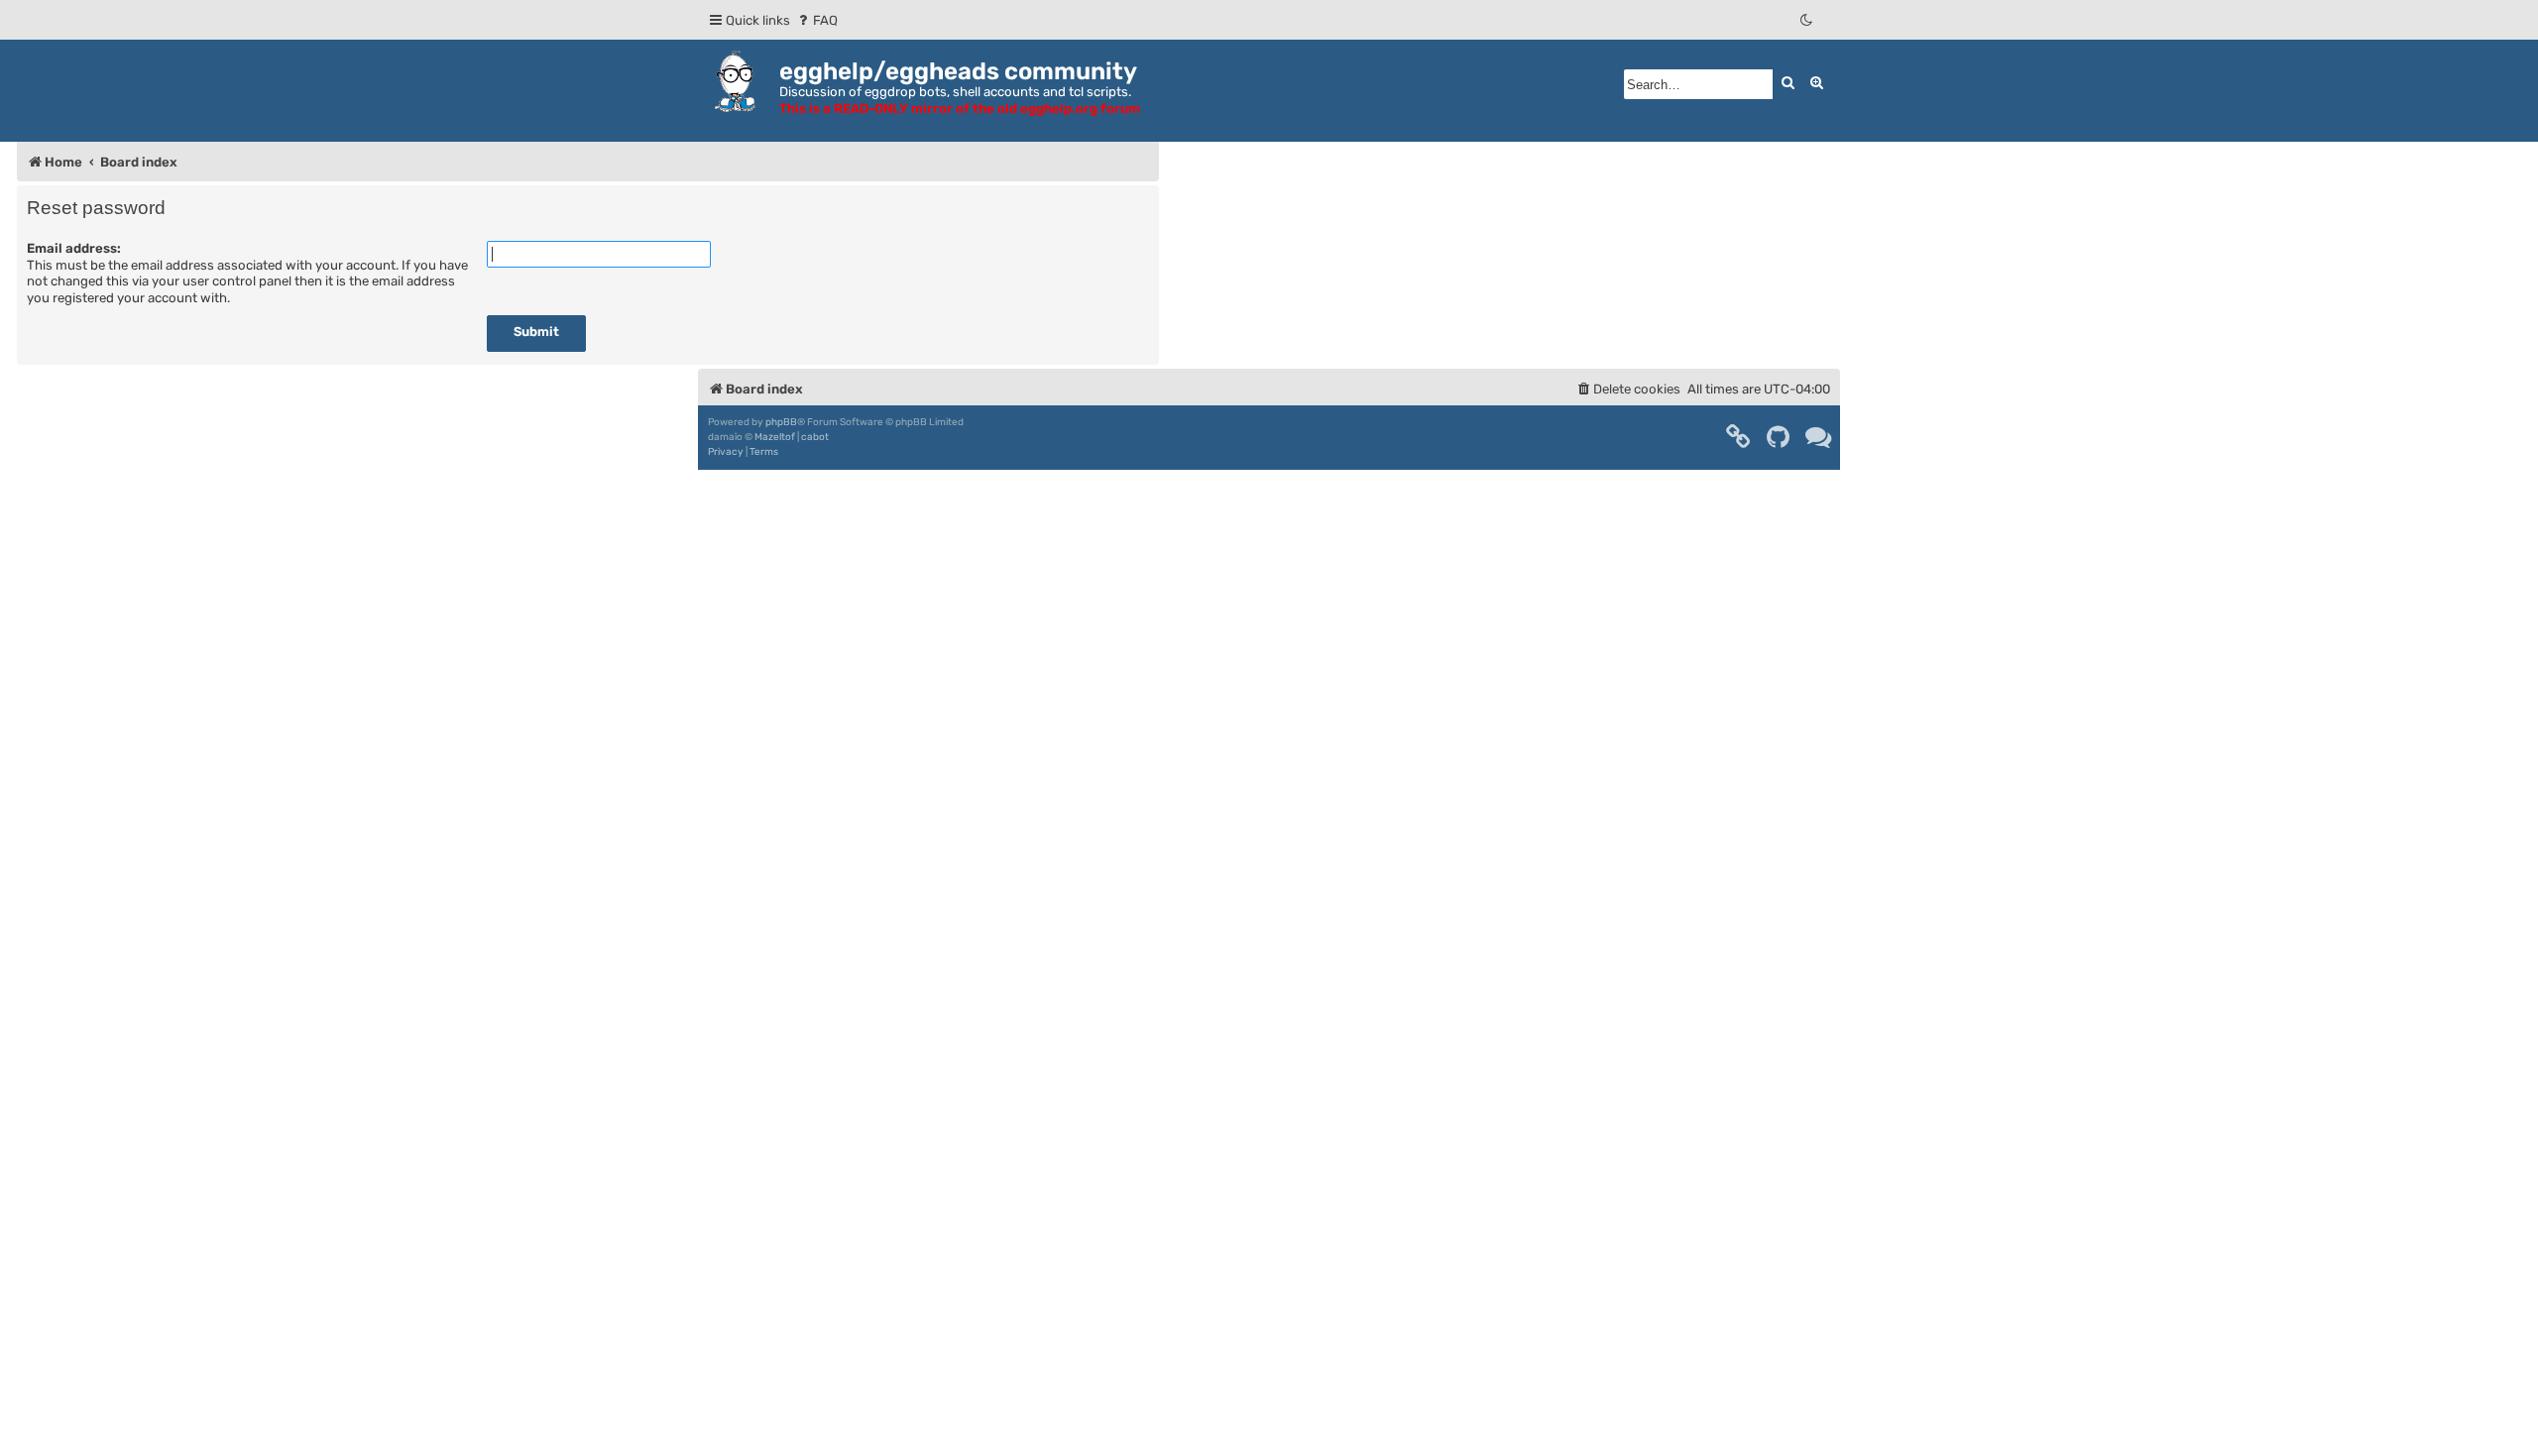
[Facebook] (1739, 437)
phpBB (781, 422)
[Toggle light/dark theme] (1807, 20)
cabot (815, 437)
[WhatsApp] (1819, 437)
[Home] (739, 81)
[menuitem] (816, 20)
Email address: (74, 248)
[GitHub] (1779, 437)
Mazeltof (775, 437)
